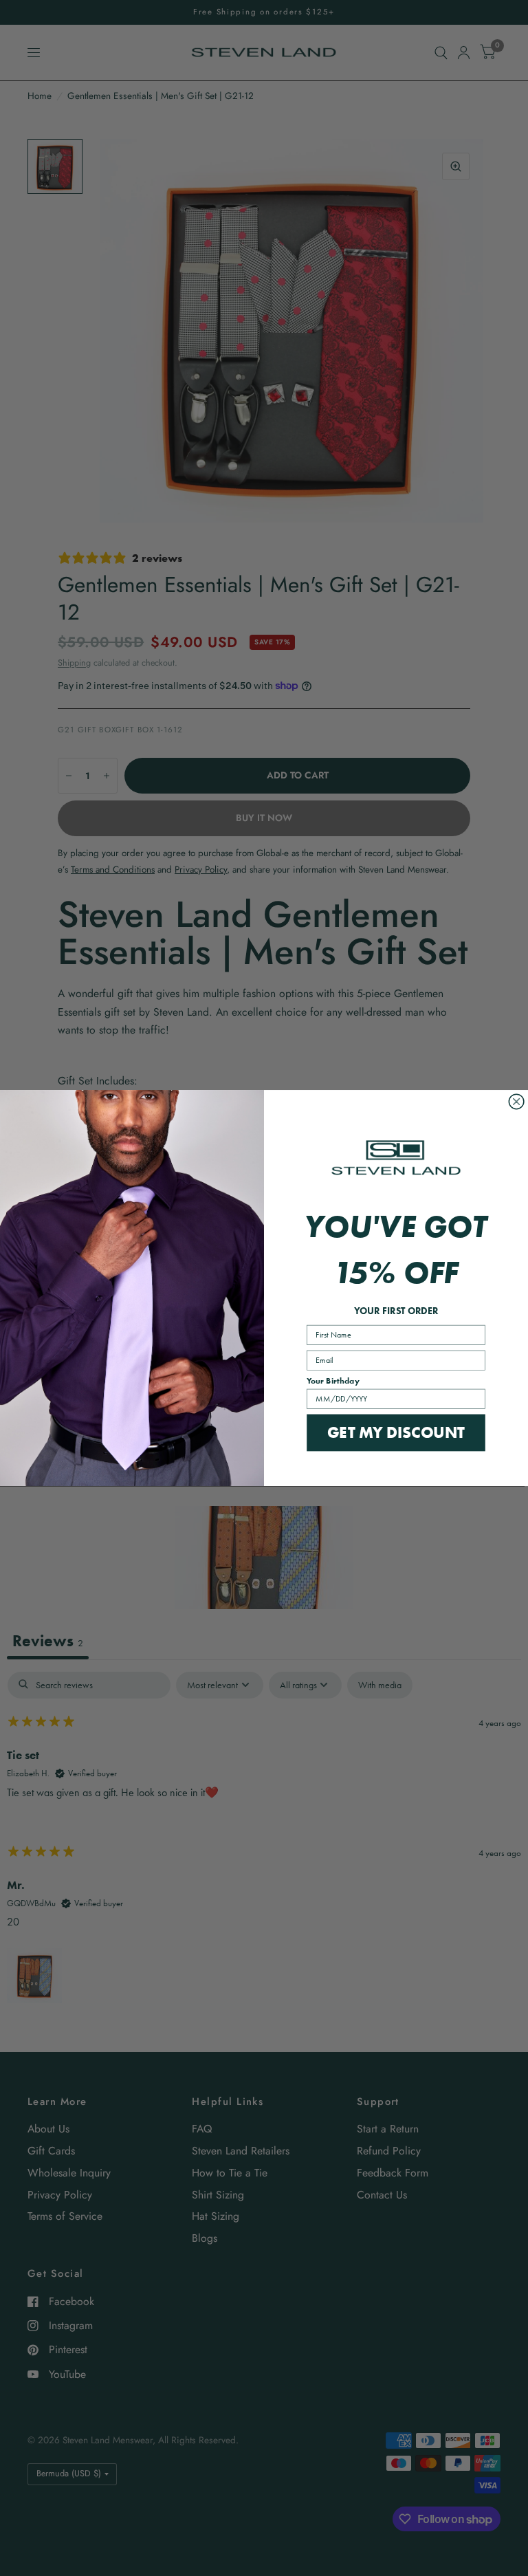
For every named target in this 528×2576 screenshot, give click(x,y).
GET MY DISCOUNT (396, 1432)
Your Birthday (333, 1380)
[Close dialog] (516, 1102)
